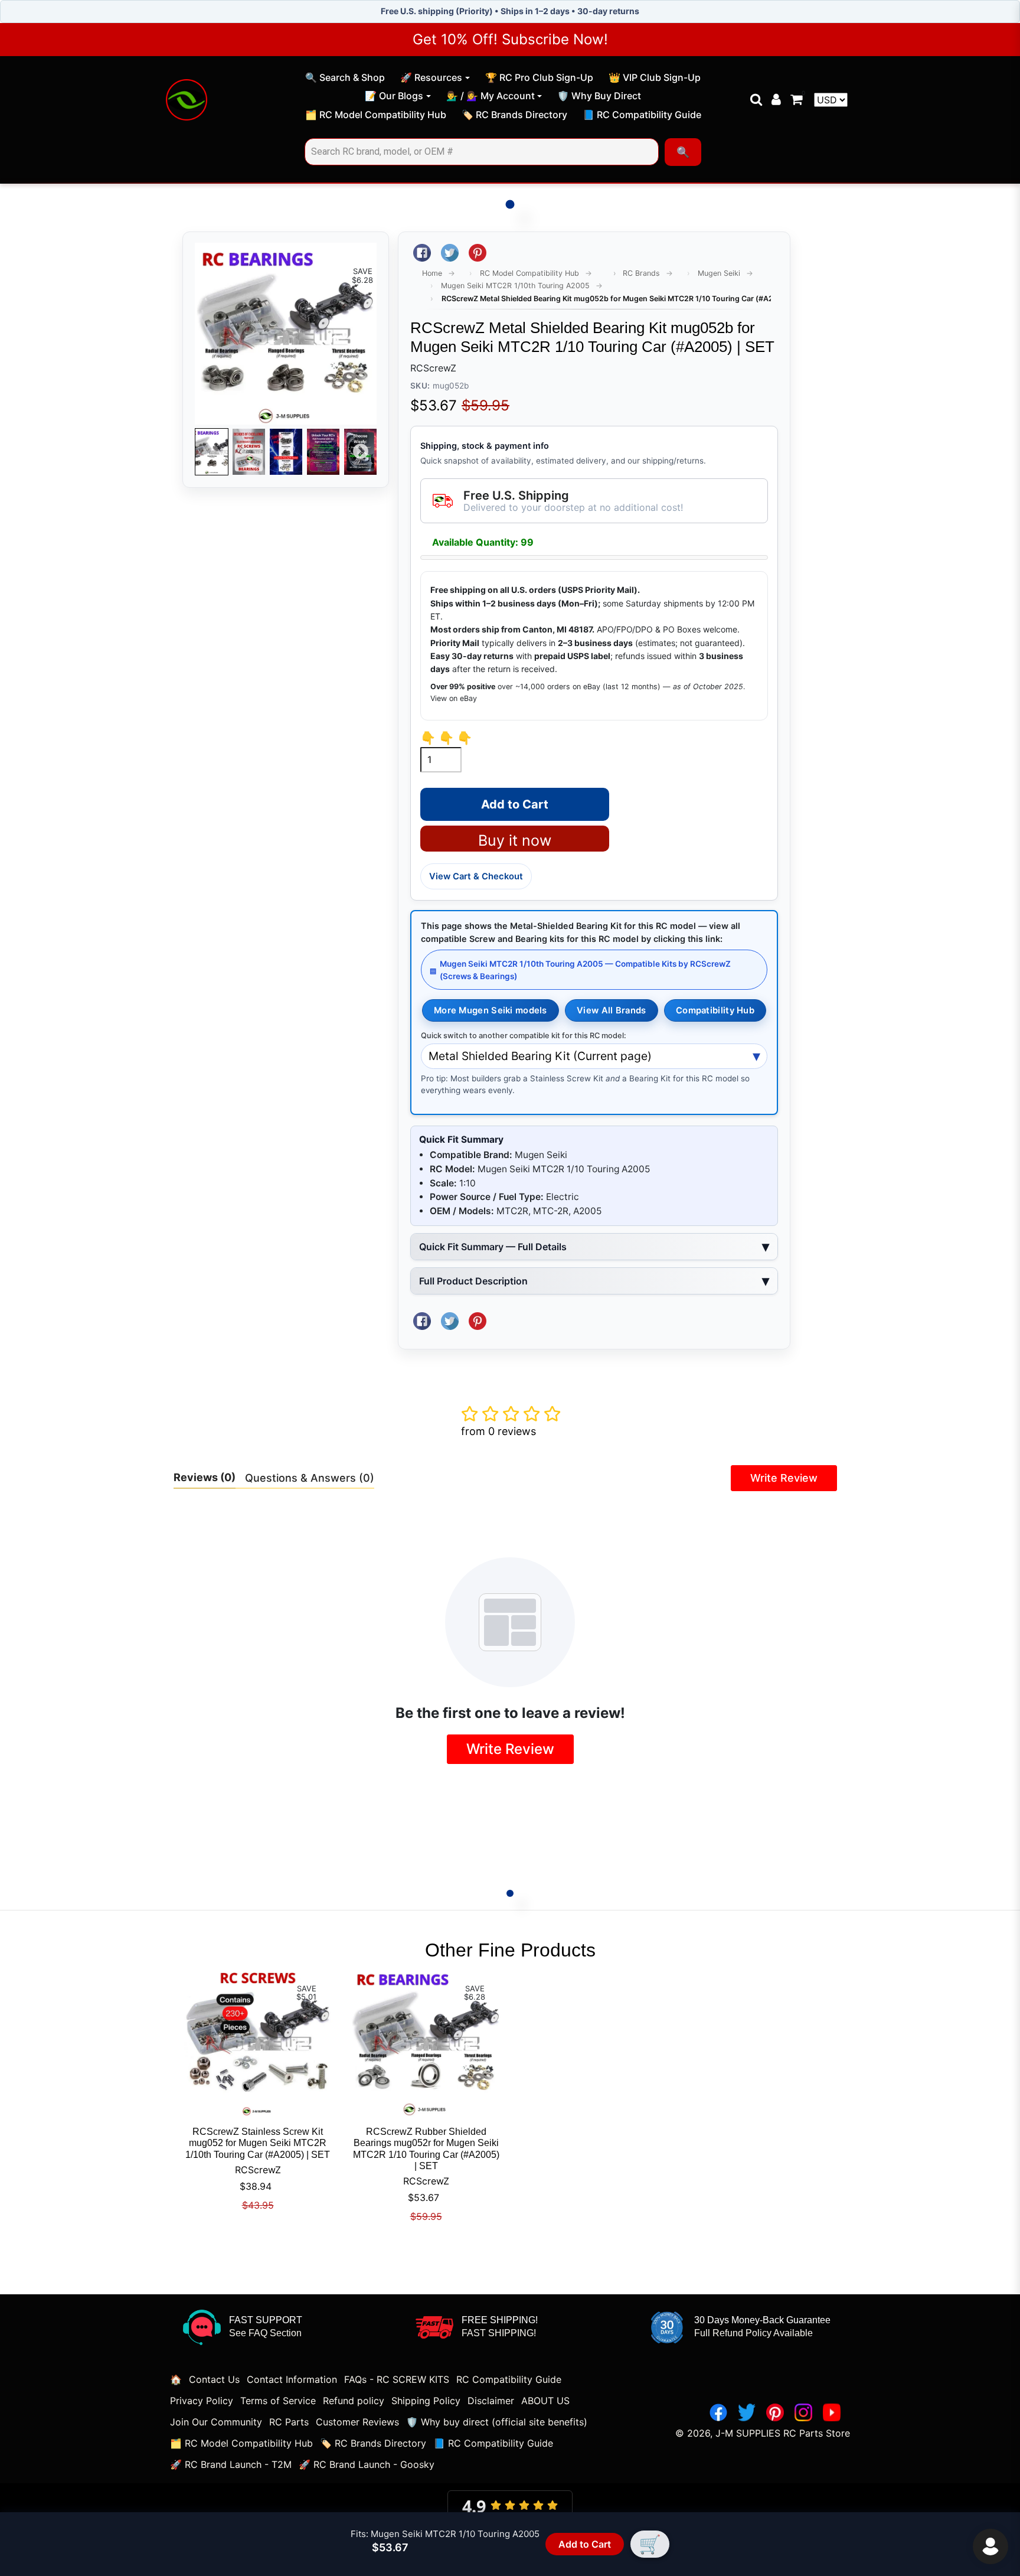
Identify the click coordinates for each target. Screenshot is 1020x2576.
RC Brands (641, 273)
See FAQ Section (265, 2333)
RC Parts (289, 2422)
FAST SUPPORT (266, 2320)
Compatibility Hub (715, 1010)
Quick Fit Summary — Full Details (493, 1247)
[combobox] (482, 152)
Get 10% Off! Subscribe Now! (510, 39)
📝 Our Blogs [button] (394, 96)
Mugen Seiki (719, 273)
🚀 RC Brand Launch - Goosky (367, 2464)
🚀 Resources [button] (431, 77)
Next (361, 452)
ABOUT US (545, 2401)
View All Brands (611, 1010)
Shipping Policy (426, 2401)
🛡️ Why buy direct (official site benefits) (497, 2422)
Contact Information (292, 2379)
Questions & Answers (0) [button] (310, 1478)
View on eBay (454, 698)
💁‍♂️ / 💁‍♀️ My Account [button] (491, 96)
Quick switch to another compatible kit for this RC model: (524, 1036)
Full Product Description (473, 1281)
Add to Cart (585, 2544)
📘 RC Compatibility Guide (642, 116)
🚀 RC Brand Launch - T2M (231, 2464)
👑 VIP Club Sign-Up (654, 79)
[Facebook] (718, 2412)
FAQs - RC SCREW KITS (397, 2379)
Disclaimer (491, 2401)
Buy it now (515, 840)
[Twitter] (747, 2412)
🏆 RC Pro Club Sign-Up (539, 79)
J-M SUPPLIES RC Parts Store (783, 2433)
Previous (211, 452)
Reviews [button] (205, 1477)
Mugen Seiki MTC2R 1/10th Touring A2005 (515, 286)
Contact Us (214, 2379)
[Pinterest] (775, 2412)
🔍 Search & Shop (345, 79)
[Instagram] (803, 2412)
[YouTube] (832, 2412)
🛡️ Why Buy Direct (599, 97)
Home (432, 273)
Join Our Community (216, 2422)
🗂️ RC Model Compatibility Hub (375, 116)
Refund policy (354, 2401)
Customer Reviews (357, 2422)
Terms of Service (278, 2401)
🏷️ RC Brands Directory (514, 116)
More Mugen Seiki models (491, 1010)
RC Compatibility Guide (509, 2379)
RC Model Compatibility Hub (529, 273)
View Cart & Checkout (476, 876)
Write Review (784, 1478)
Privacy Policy (202, 2401)
